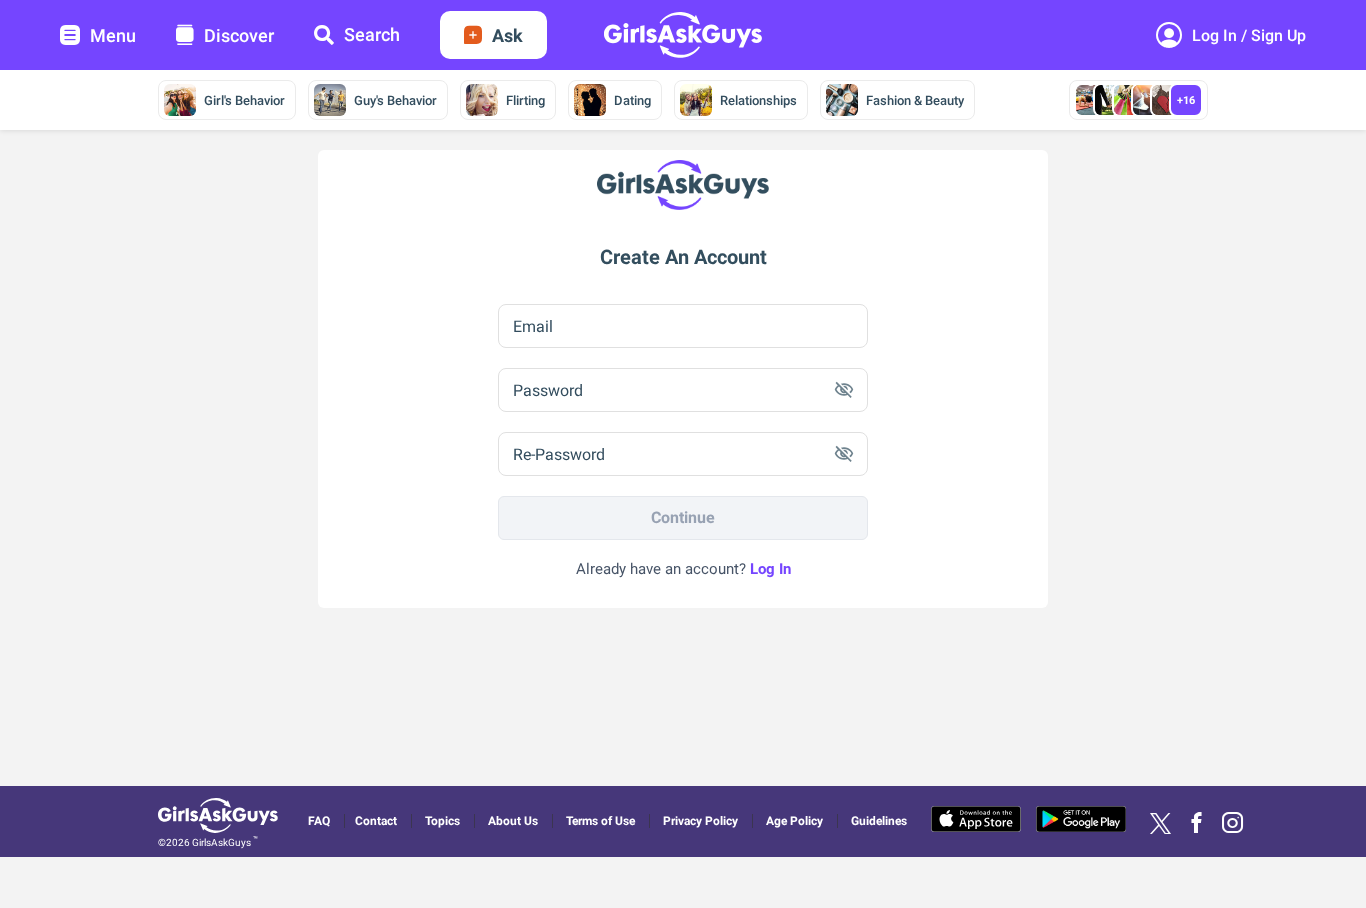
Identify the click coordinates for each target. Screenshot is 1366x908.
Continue (683, 517)
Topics (442, 821)
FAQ (319, 821)
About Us (513, 821)
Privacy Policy (700, 821)
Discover (239, 35)
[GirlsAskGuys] (220, 818)
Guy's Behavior (395, 100)
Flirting (525, 100)
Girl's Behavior (244, 100)
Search (372, 34)
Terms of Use (600, 821)
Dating (632, 100)
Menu (113, 35)
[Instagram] (1232, 823)
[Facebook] (1196, 823)
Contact (376, 821)
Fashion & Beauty (915, 100)
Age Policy (794, 821)
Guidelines (879, 821)
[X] (1160, 823)
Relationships (758, 100)
